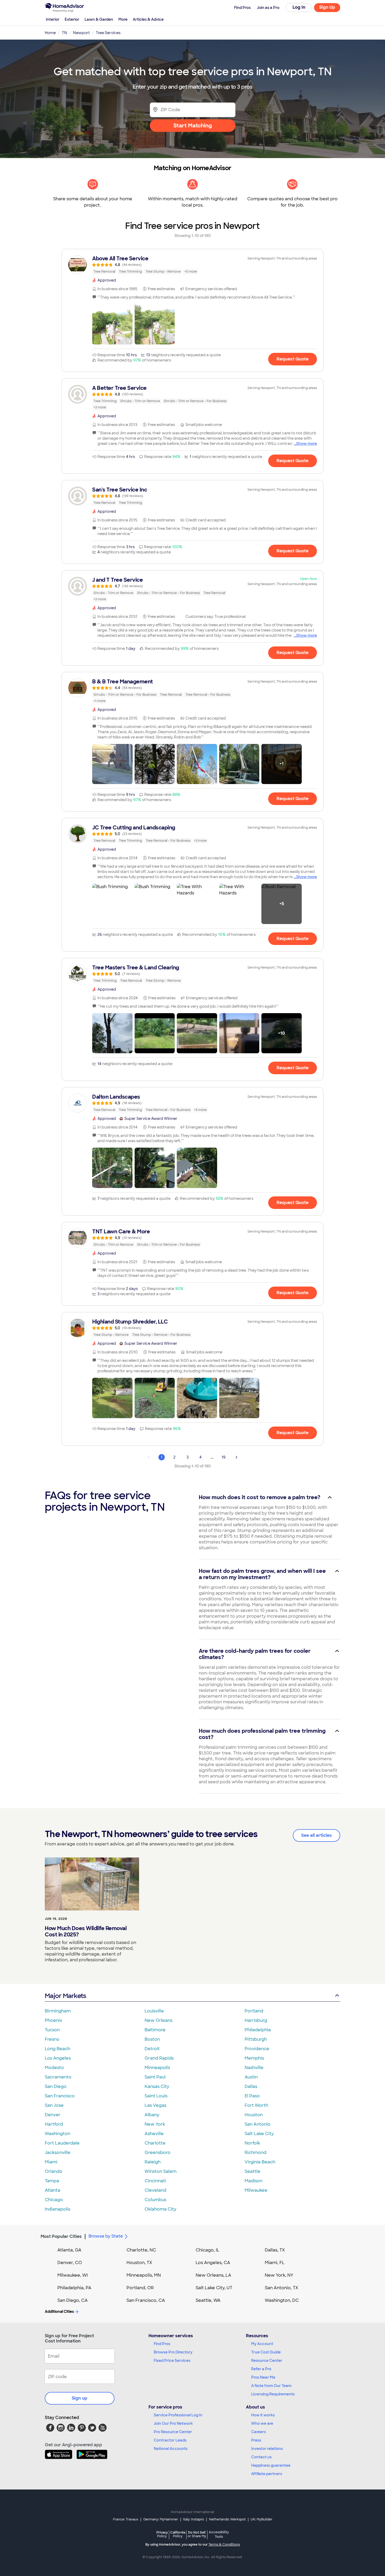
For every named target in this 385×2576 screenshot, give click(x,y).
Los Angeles (58, 2058)
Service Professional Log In (178, 2415)
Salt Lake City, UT (214, 2288)
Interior (53, 19)
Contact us (261, 2457)
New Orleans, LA (213, 2275)
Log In (299, 7)
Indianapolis (57, 2209)
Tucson (52, 2030)
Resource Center (267, 2361)
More (123, 19)
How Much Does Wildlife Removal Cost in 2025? (86, 1931)
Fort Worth (256, 2105)
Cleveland (155, 2190)
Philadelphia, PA (74, 2288)
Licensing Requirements (273, 2394)
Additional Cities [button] (59, 2312)
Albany (152, 2115)
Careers (258, 2432)
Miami (51, 2162)
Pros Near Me (263, 2377)
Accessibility (219, 2535)
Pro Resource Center (173, 2432)
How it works (263, 2415)
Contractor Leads (170, 2440)
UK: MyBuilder (262, 2519)
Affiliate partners (267, 2474)
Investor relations (267, 2449)
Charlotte (155, 2143)
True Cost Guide (266, 2352)
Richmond (255, 2153)
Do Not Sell (197, 2534)
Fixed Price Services (172, 2361)
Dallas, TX (275, 2250)
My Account (262, 2344)
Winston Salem (161, 2171)
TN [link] (64, 33)
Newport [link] (81, 33)
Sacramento (58, 2077)
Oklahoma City (160, 2209)
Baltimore (155, 2030)
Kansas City (157, 2086)
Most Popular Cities (61, 2236)
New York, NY (279, 2275)
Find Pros (162, 2344)
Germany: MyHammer (161, 2519)
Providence (257, 2049)
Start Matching (193, 126)
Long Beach (57, 2049)
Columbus (155, 2200)
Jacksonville (58, 2153)
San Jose (54, 2105)
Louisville (154, 2011)
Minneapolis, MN (144, 2275)
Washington (57, 2134)
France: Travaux (126, 2519)
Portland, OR (140, 2288)
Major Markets (65, 1996)
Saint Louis (156, 2096)
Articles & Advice (148, 19)
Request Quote (293, 359)
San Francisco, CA (146, 2300)
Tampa (52, 2181)
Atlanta (53, 2190)
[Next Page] (236, 1457)
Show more (307, 444)
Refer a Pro (261, 2369)
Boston (152, 2039)
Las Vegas (155, 2105)
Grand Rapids (159, 2058)
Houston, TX (139, 2263)
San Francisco (60, 2096)
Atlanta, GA (69, 2250)
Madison (254, 2181)
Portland (254, 2011)
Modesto (54, 2068)
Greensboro (158, 2153)
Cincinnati (155, 2181)
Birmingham (58, 2011)
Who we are (262, 2423)
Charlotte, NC (141, 2250)
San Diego (56, 2086)
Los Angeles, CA (213, 2263)
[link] (192, 265)
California (178, 2534)
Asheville (154, 2134)
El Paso (252, 2096)
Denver (53, 2115)
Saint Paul (155, 2077)
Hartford (54, 2124)
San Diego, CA (73, 2300)
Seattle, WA (208, 2300)
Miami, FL (275, 2263)
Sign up (80, 2398)
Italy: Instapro (194, 2519)
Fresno (52, 2039)
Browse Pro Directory (173, 2352)
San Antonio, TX (282, 2288)
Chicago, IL (208, 2250)
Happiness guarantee (271, 2465)
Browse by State (106, 2236)
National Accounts (171, 2449)
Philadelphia (258, 2030)
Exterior (72, 19)
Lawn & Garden (99, 19)
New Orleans (158, 2020)
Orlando (54, 2171)
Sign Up (327, 7)
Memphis (254, 2058)
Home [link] (50, 33)
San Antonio (258, 2124)
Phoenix (53, 2020)
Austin (251, 2077)
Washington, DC (282, 2300)
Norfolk (252, 2143)
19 (224, 1457)
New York (155, 2124)
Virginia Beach (260, 2162)
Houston (254, 2115)
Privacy (162, 2534)
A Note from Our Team (271, 2386)
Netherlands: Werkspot (227, 2519)
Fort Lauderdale (62, 2143)
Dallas (251, 2086)
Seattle (252, 2171)
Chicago (54, 2200)
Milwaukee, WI (73, 2275)
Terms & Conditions (224, 2545)
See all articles (317, 1835)
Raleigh (153, 2162)
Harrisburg (256, 2020)
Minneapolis (157, 2068)
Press (256, 2440)
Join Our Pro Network (173, 2423)
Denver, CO (70, 2263)
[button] (112, 324)
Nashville (254, 2068)
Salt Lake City (259, 2134)
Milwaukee (256, 2190)
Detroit (152, 2049)
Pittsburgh (256, 2039)
